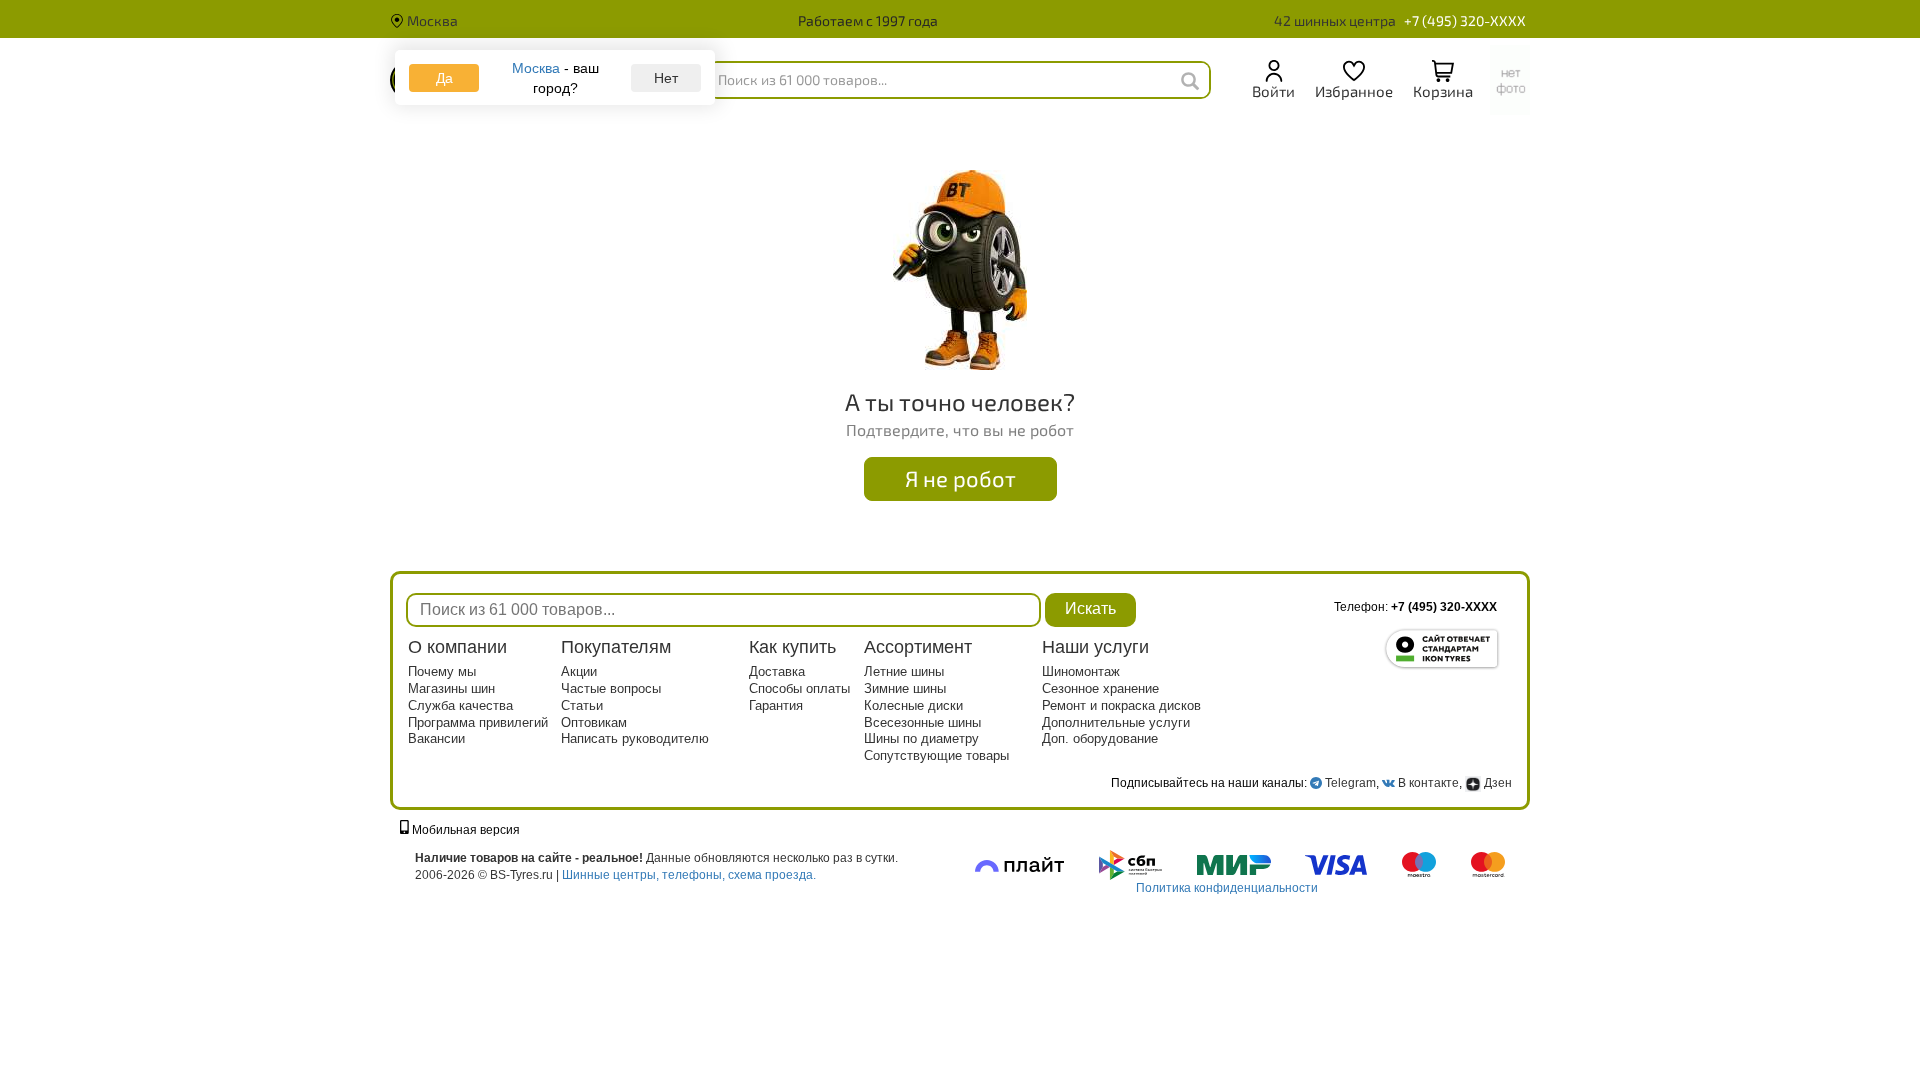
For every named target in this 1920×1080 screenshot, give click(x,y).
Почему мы (442, 671)
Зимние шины (905, 688)
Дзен (1496, 783)
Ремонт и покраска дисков (1121, 705)
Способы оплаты (799, 688)
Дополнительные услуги (1116, 722)
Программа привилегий (478, 722)
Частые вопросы (611, 688)
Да (444, 78)
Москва (431, 20)
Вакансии (436, 738)
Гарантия (776, 705)
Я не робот (960, 478)
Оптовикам (594, 722)
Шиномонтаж (1081, 671)
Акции (579, 671)
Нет (666, 78)
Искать (1090, 608)
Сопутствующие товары (936, 755)
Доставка (777, 671)
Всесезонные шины (922, 722)
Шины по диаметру (921, 738)
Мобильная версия (464, 830)
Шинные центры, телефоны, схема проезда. (689, 875)
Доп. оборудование (1100, 738)
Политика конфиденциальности (1227, 888)
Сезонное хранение (1100, 688)
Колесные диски (913, 705)
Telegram (1350, 783)
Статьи (582, 705)
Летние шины (904, 671)
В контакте (1428, 783)
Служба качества (460, 705)
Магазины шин (451, 688)
